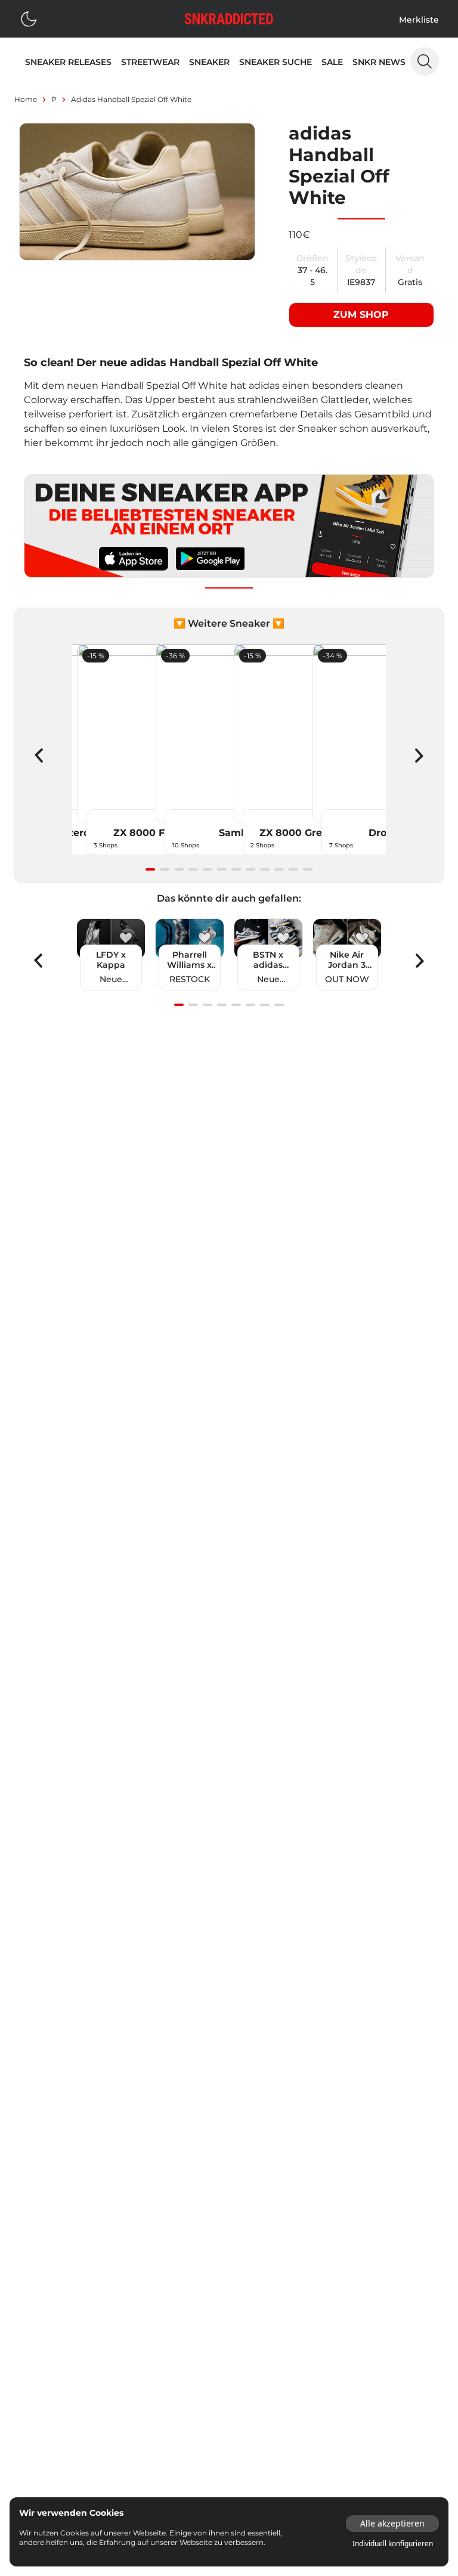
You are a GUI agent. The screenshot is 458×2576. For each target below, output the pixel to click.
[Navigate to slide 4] (193, 869)
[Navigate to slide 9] (265, 869)
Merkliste (419, 20)
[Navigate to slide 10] (279, 869)
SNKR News (379, 62)
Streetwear (150, 62)
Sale (332, 62)
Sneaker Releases (68, 62)
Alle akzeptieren (392, 2523)
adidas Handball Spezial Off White (131, 99)
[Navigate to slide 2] (165, 869)
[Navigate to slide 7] (236, 869)
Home (26, 99)
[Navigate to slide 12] (308, 869)
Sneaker (209, 62)
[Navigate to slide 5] (208, 869)
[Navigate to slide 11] (293, 869)
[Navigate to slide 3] (179, 869)
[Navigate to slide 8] (250, 869)
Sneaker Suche (276, 62)
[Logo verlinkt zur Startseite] (229, 19)
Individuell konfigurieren (393, 2544)
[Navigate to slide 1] (150, 869)
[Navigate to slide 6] (222, 869)
